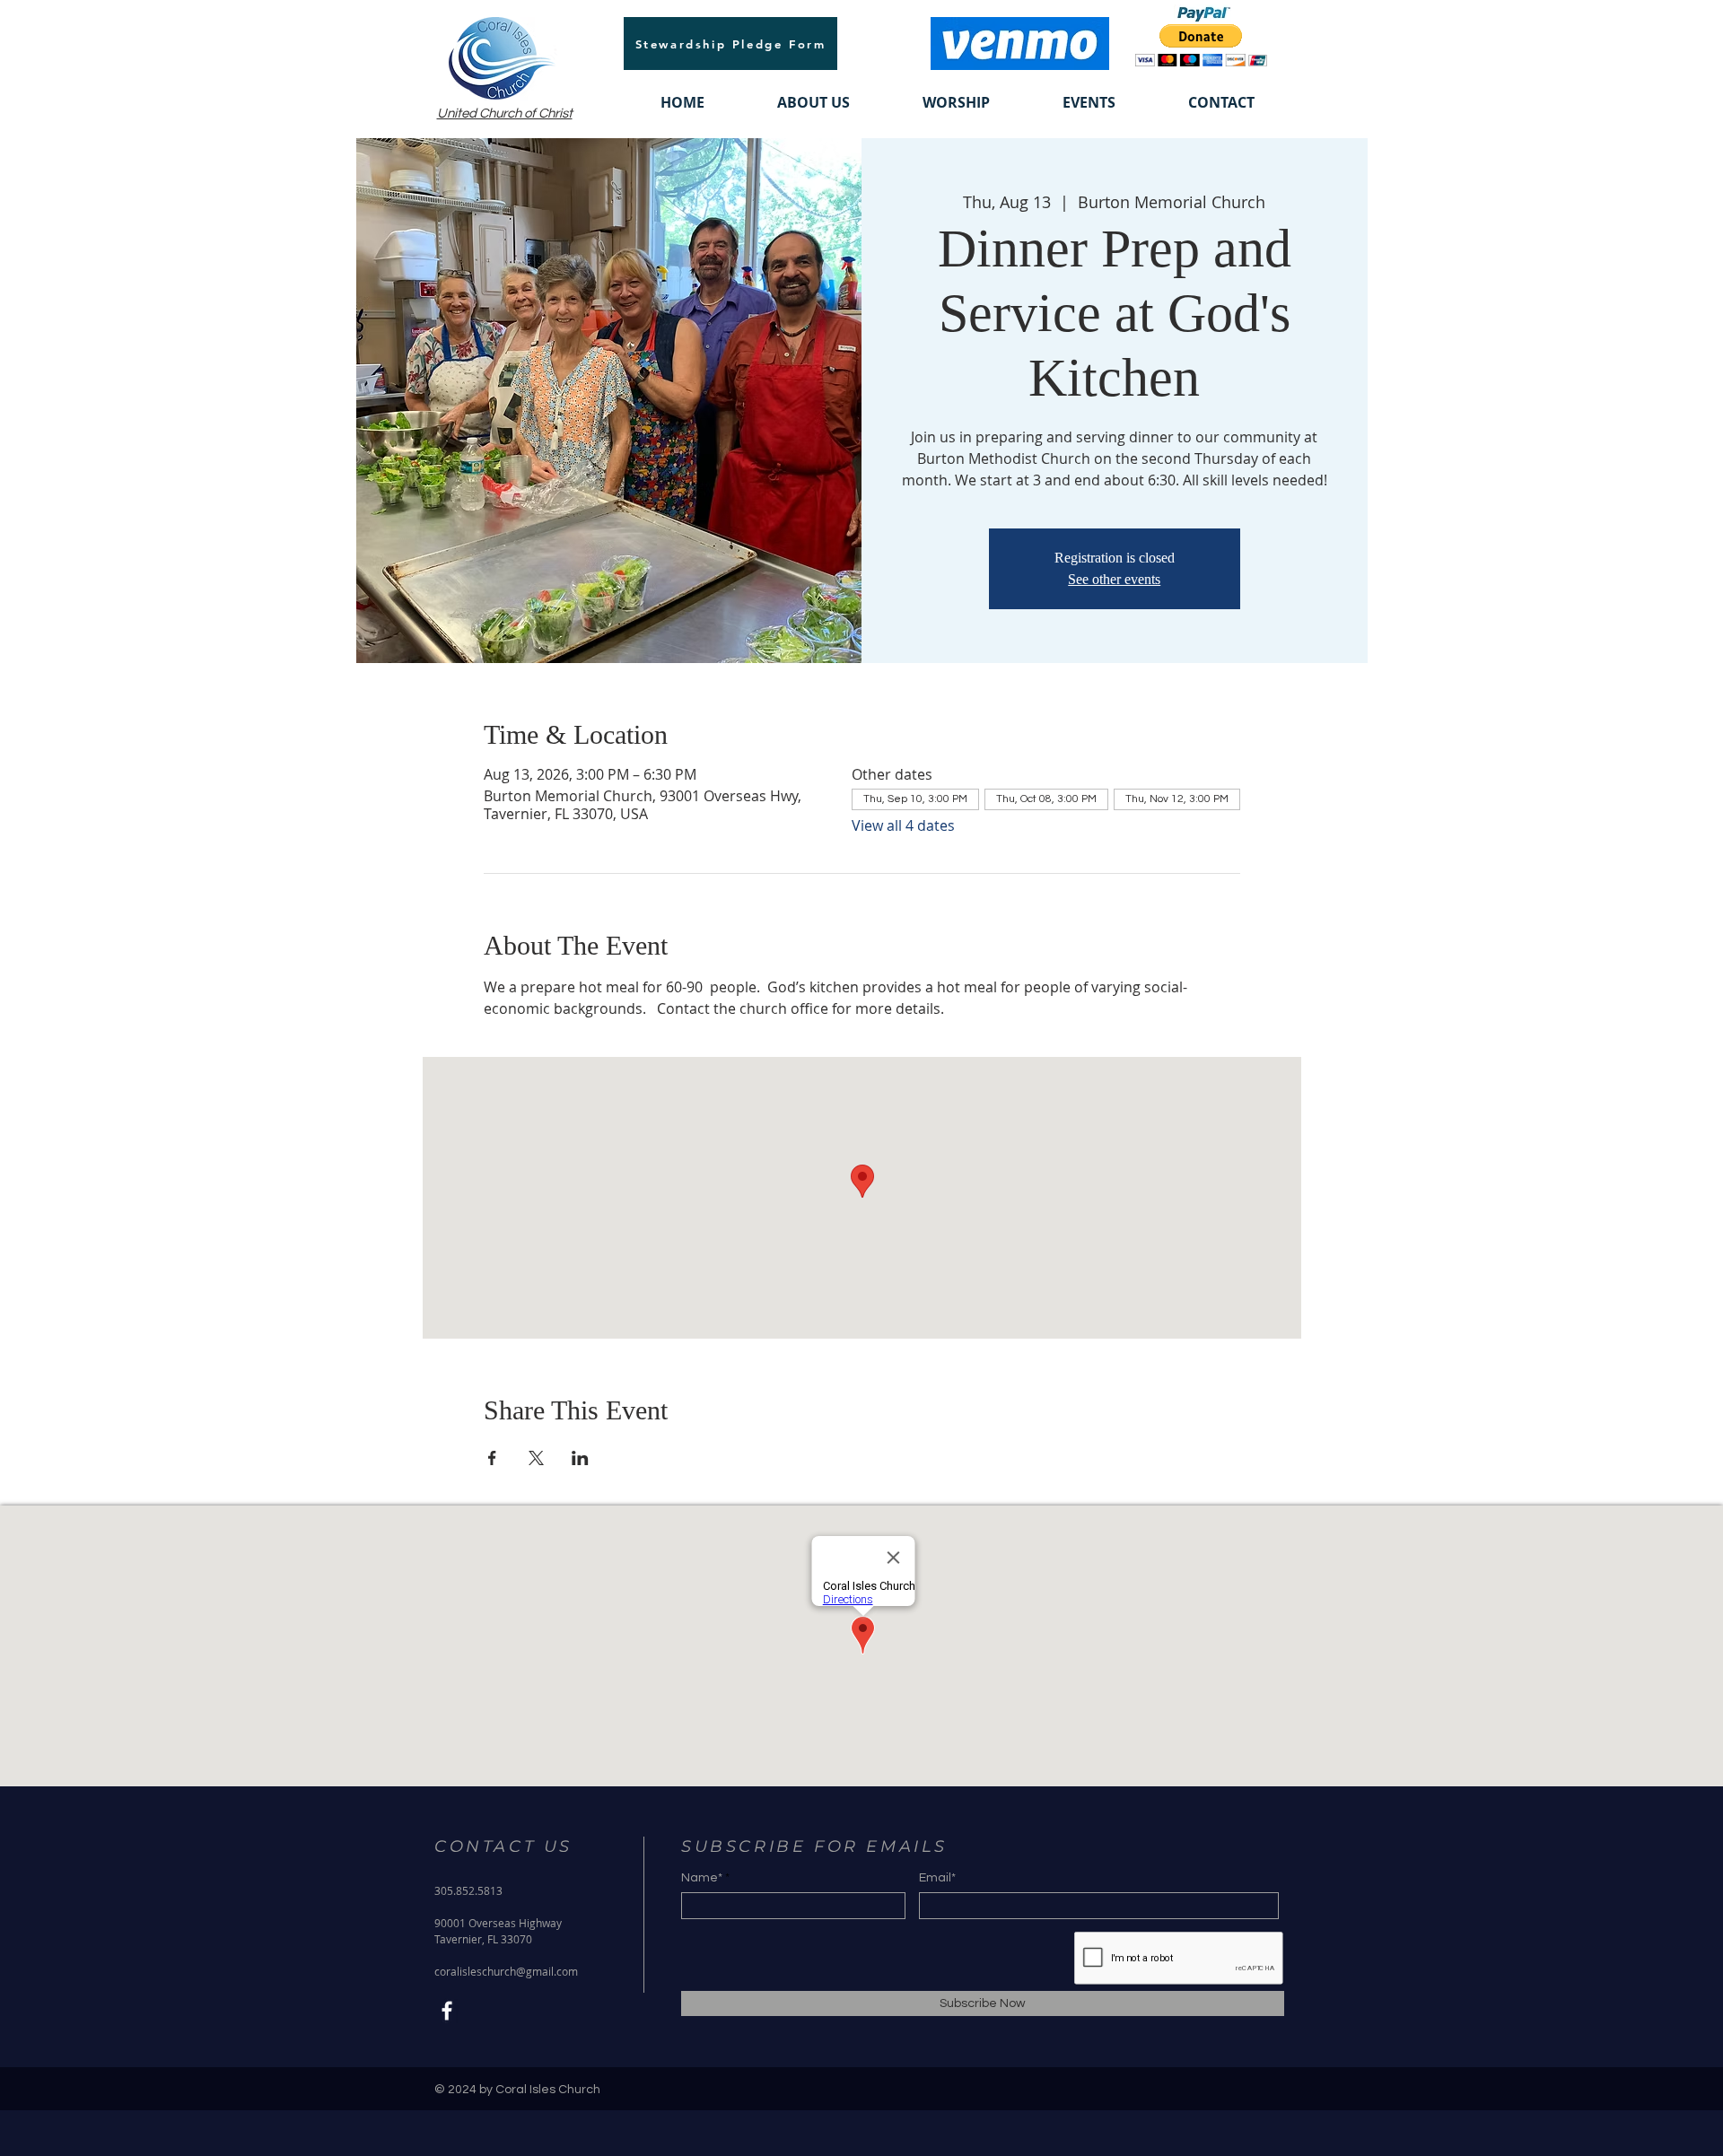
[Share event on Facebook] (492, 1458)
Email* (937, 1878)
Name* (702, 1878)
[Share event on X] (536, 1458)
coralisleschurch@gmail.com (506, 1971)
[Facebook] (447, 2011)
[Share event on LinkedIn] (580, 1458)
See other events (1114, 579)
